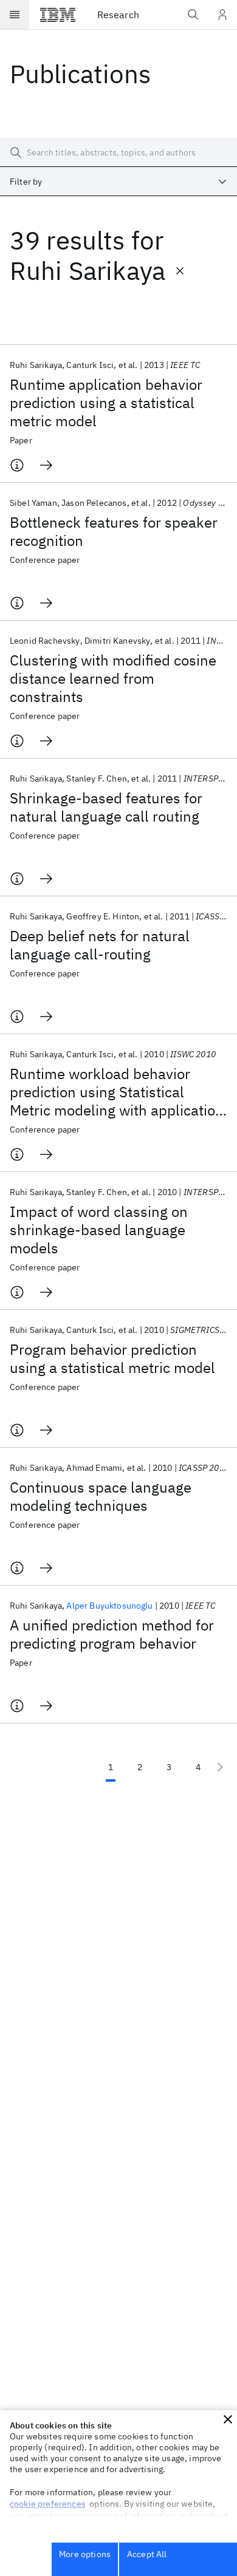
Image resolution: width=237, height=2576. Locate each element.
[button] (228, 2419)
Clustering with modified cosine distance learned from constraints (113, 678)
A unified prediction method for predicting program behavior (112, 1634)
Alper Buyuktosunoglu (109, 1606)
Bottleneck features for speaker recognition (114, 531)
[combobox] (118, 182)
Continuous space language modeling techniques (101, 1496)
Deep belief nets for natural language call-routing (100, 945)
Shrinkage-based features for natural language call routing (106, 807)
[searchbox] (118, 152)
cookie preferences (48, 2504)
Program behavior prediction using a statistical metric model (112, 1358)
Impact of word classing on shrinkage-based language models (99, 1230)
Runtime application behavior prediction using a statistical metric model (106, 403)
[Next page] (220, 1767)
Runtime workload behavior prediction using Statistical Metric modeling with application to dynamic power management (117, 1092)
